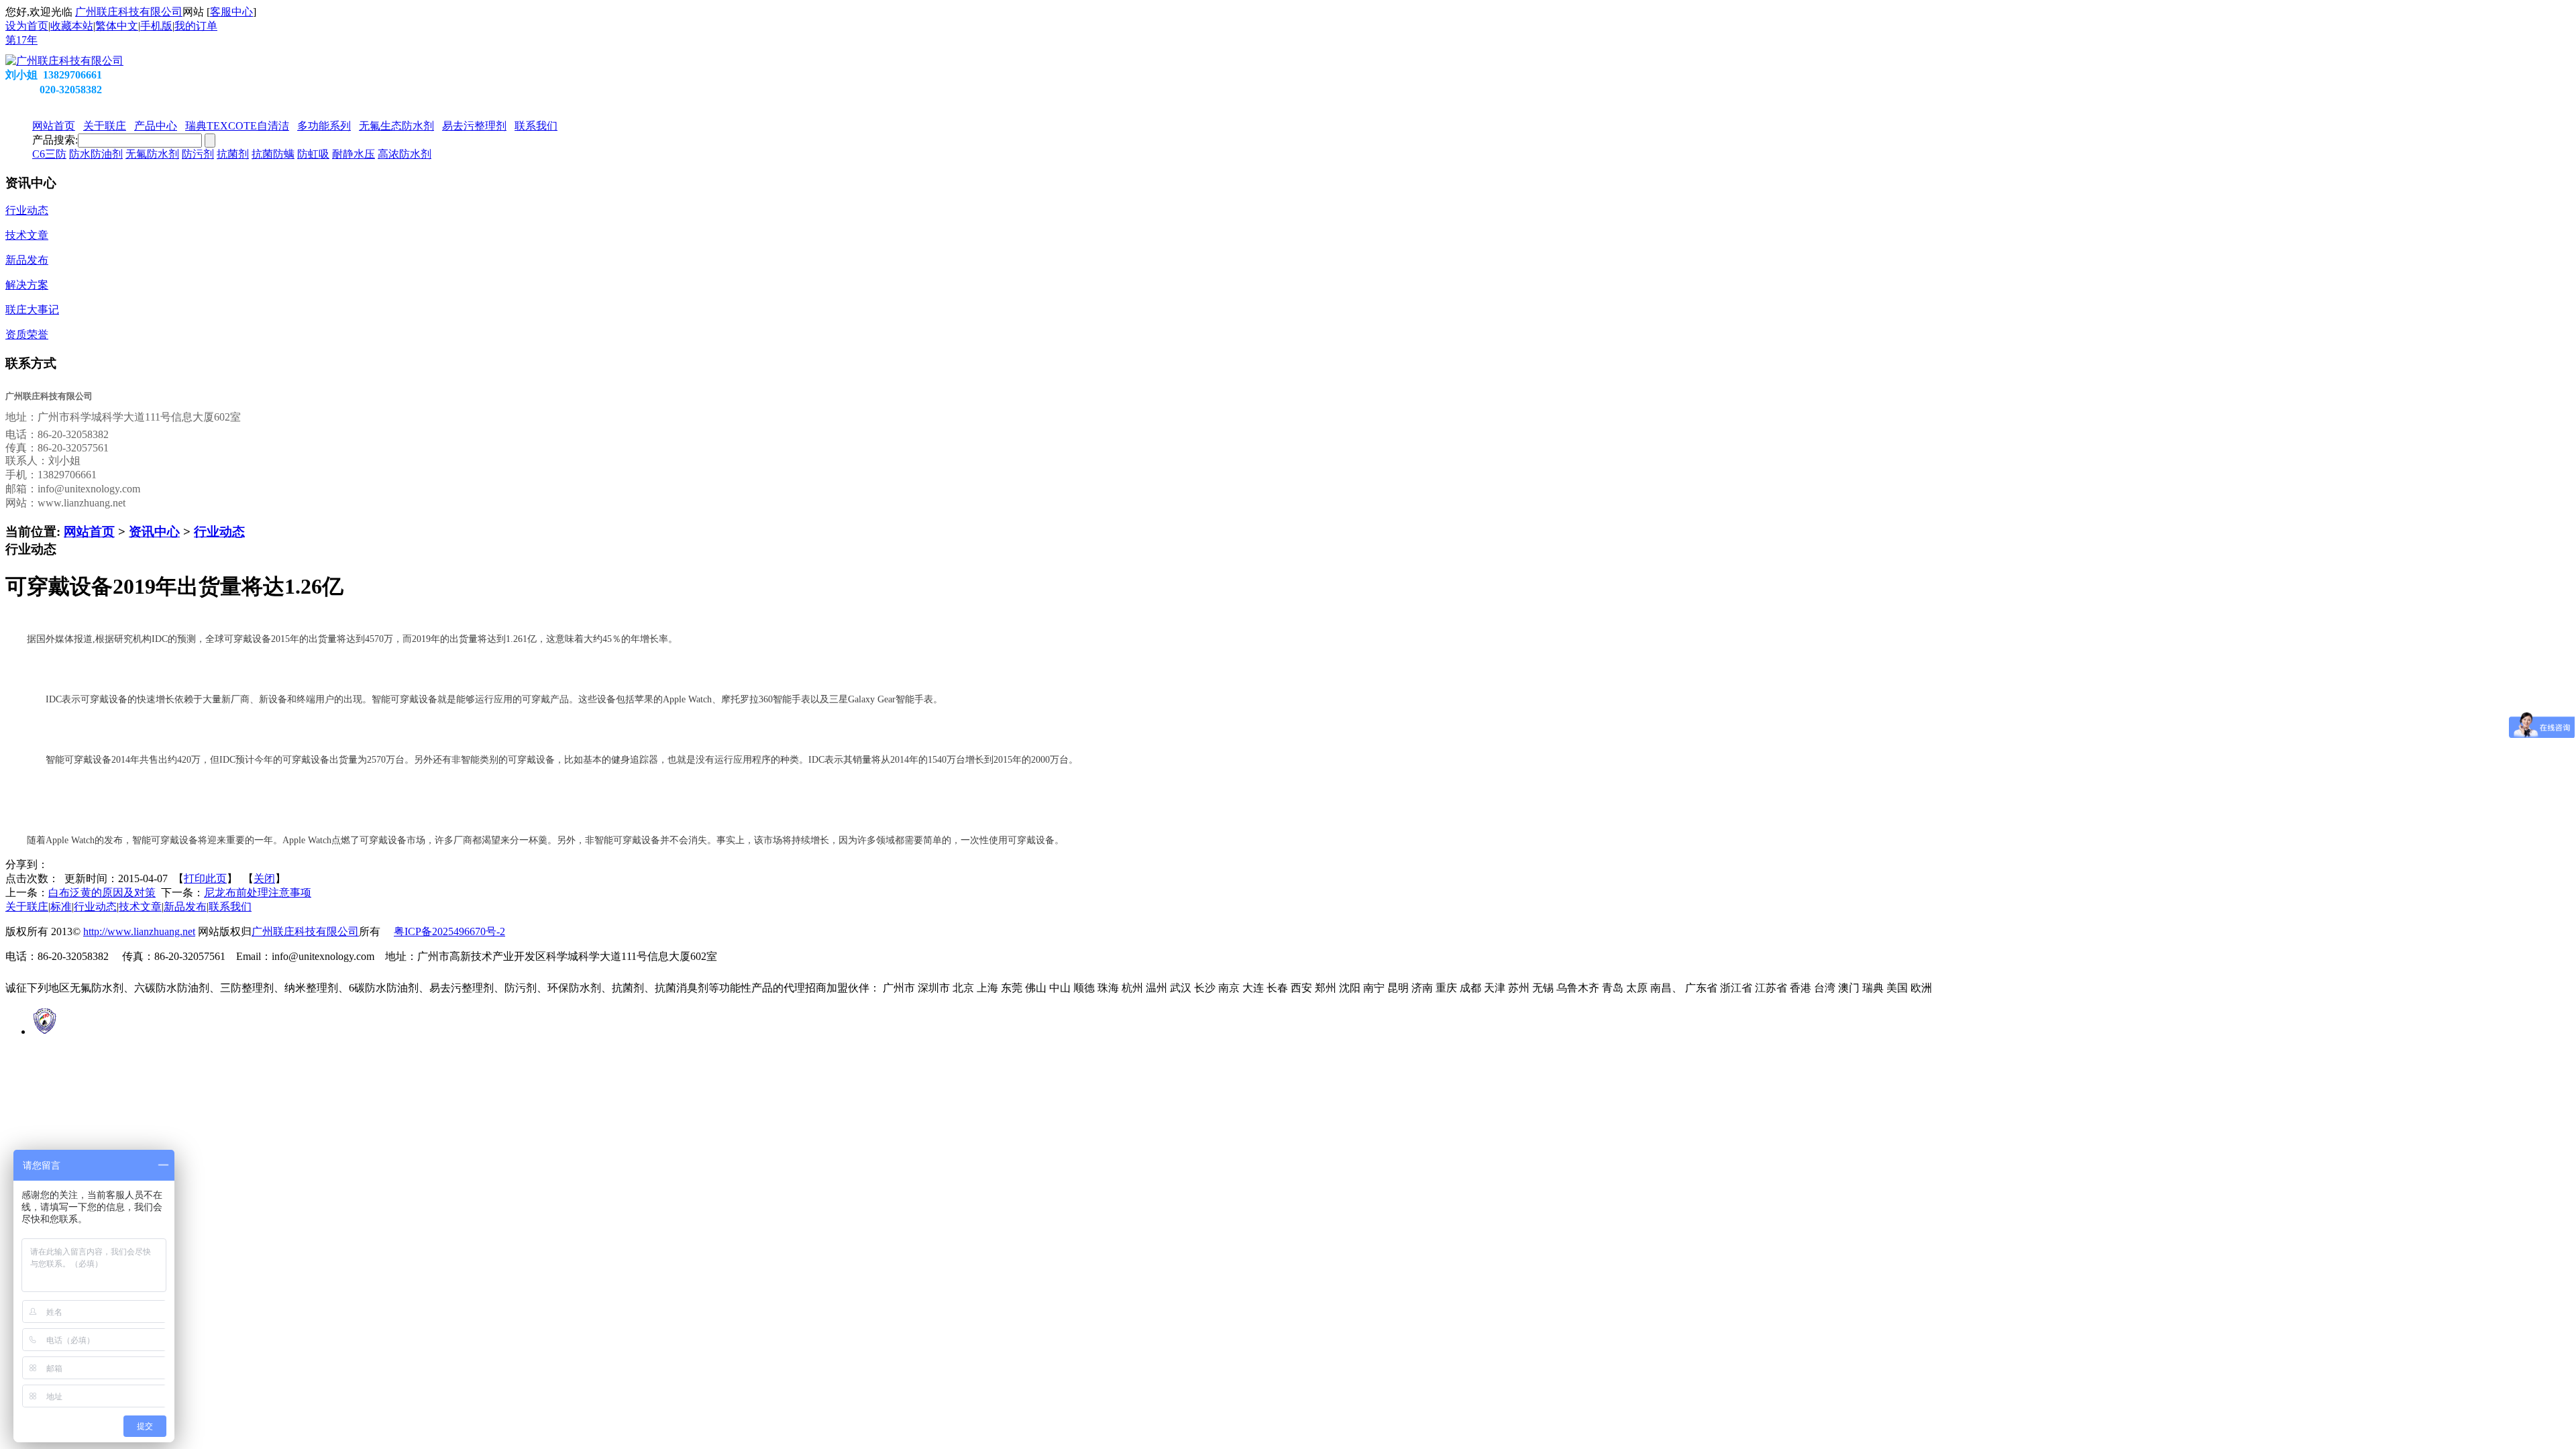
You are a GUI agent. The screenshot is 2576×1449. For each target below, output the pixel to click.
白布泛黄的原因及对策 (102, 893)
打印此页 (205, 878)
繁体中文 (117, 26)
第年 (21, 40)
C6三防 (49, 154)
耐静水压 (354, 154)
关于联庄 (27, 907)
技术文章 (140, 907)
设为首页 (27, 26)
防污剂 (198, 154)
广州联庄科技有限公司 (129, 12)
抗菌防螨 (273, 154)
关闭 (264, 878)
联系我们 (230, 907)
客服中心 (231, 12)
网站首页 (89, 532)
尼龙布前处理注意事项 (258, 893)
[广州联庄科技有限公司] (64, 61)
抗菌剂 (233, 154)
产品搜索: (55, 140)
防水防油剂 (96, 154)
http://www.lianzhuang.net (139, 931)
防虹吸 (313, 154)
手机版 (156, 26)
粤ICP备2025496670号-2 (449, 931)
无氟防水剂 (152, 154)
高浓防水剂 (405, 154)
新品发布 (185, 907)
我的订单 (196, 26)
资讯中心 (154, 532)
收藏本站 (72, 26)
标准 (61, 907)
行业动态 (219, 532)
